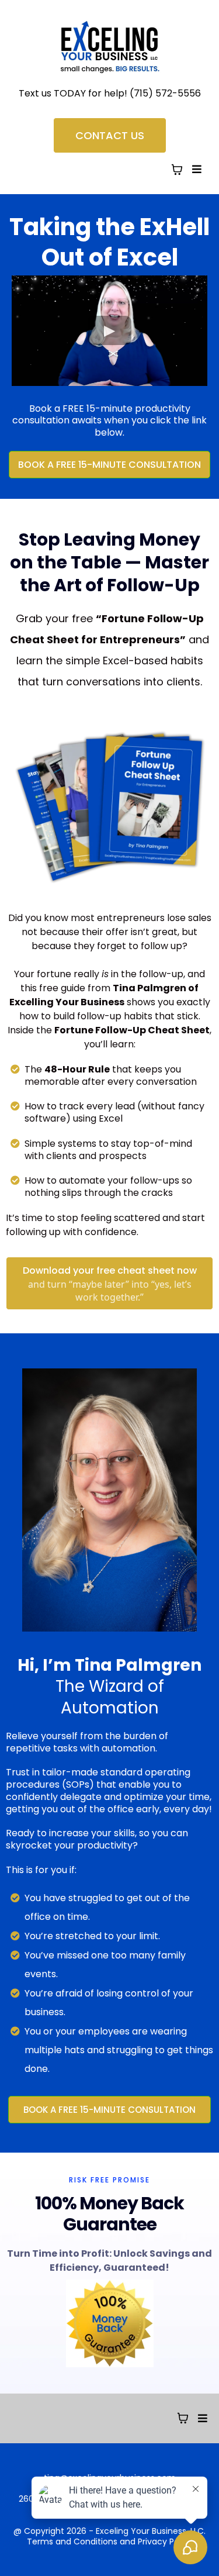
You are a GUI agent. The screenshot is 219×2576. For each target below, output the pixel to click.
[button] (195, 169)
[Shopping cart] (177, 170)
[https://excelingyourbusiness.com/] (109, 47)
